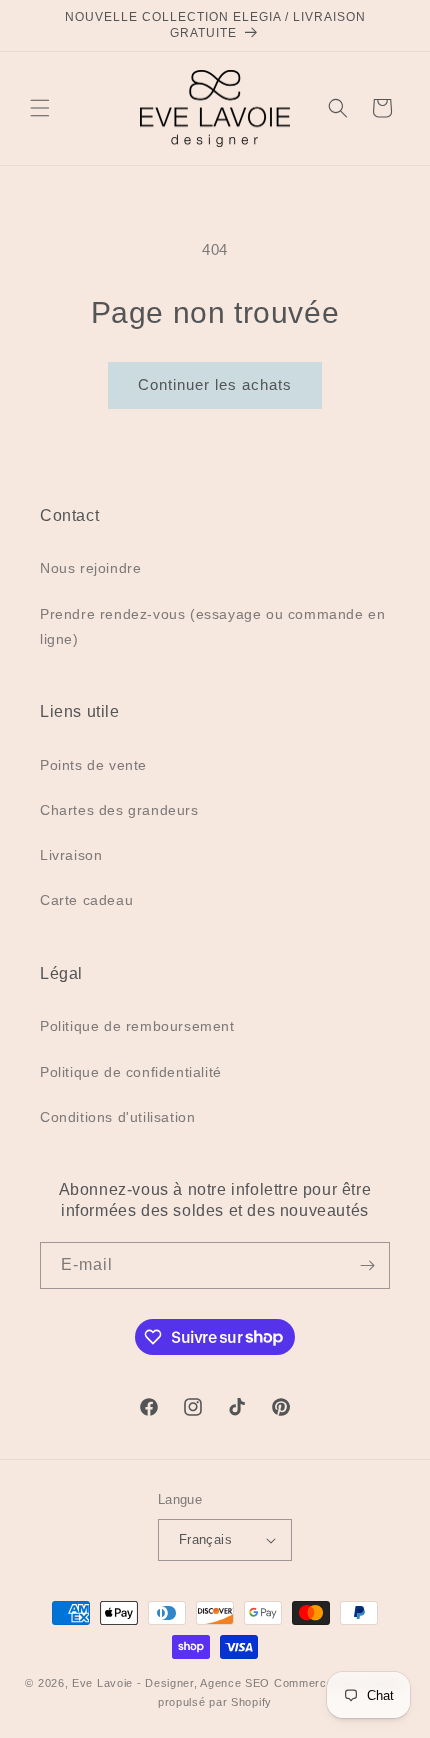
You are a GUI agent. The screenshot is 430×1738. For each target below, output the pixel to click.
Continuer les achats (215, 384)
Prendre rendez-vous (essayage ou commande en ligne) (212, 626)
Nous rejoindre (90, 568)
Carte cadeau (86, 900)
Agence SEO (235, 1683)
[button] (40, 108)
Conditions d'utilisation (117, 1117)
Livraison (71, 855)
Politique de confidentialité (131, 1072)
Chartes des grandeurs (119, 810)
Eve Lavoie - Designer (133, 1683)
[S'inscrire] (367, 1265)
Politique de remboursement (137, 1026)
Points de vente (93, 765)
